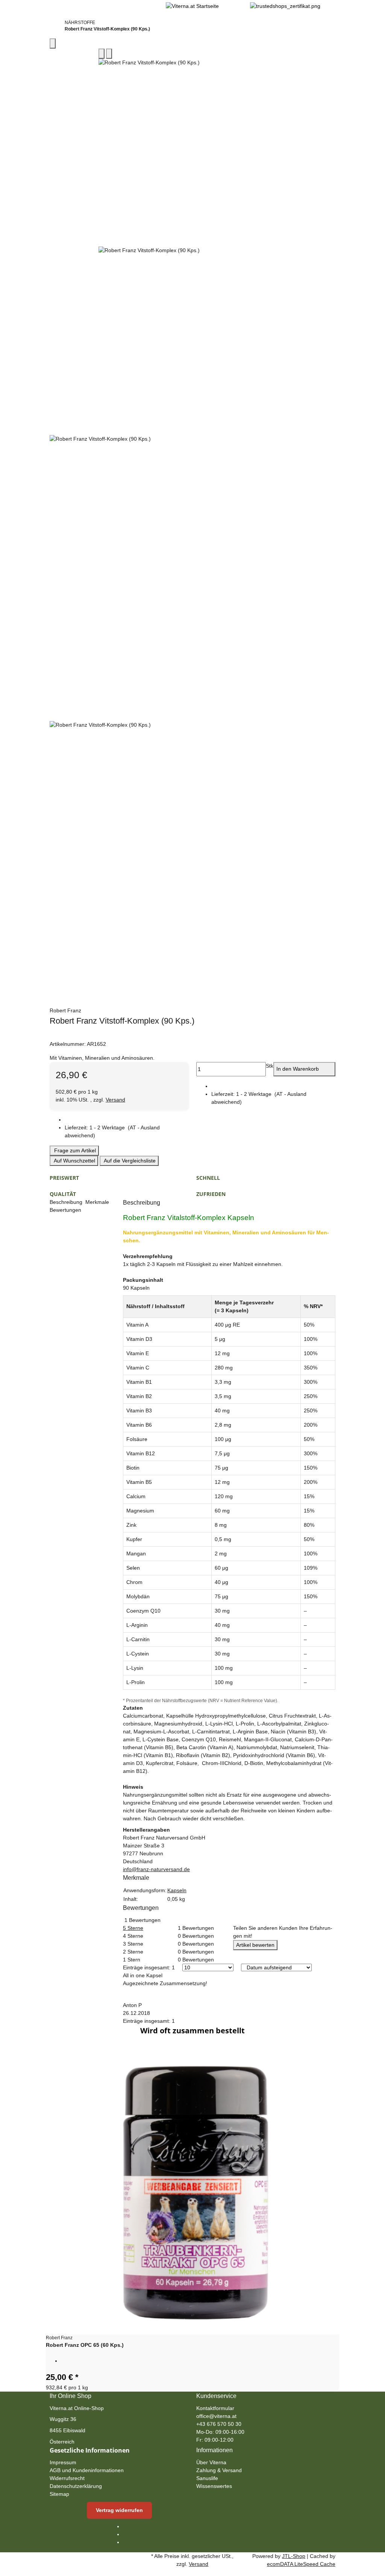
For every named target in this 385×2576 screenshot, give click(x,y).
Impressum (63, 2462)
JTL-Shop (294, 2556)
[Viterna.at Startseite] (192, 6)
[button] (127, 1132)
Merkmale (98, 1202)
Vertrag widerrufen (119, 2510)
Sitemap (59, 2494)
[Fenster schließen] (53, 43)
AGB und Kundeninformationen (87, 2470)
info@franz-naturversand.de (156, 1869)
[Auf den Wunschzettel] (109, 54)
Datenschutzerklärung (76, 2486)
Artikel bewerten (255, 1945)
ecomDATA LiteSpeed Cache (301, 2564)
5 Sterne (133, 1928)
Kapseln (177, 1890)
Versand (115, 1100)
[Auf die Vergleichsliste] (102, 54)
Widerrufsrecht (67, 2478)
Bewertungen (66, 1210)
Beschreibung (67, 1202)
